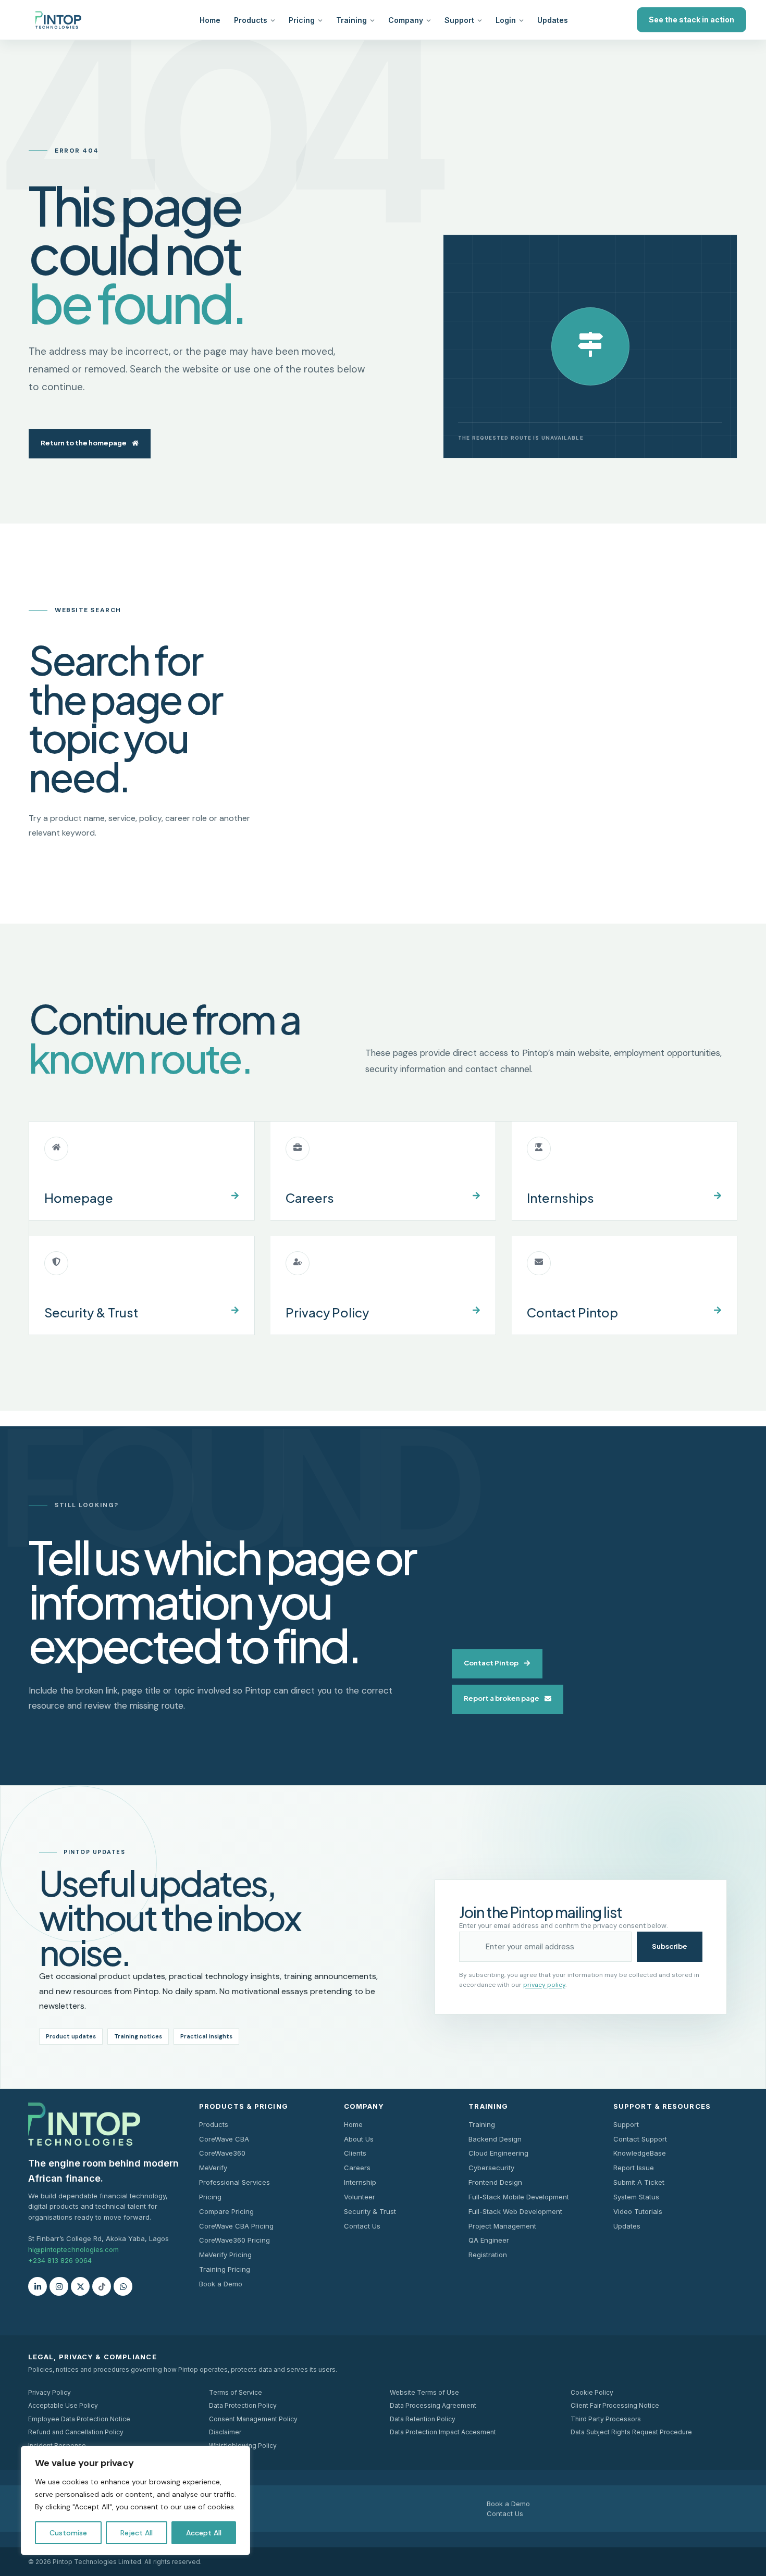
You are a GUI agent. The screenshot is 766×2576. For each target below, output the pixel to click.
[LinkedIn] (38, 2286)
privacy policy (544, 1985)
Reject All (137, 2533)
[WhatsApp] (123, 2286)
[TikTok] (102, 2286)
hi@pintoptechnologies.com (73, 2249)
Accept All (204, 2533)
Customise (68, 2533)
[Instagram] (59, 2286)
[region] (135, 2500)
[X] (80, 2286)
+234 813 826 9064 (60, 2260)
